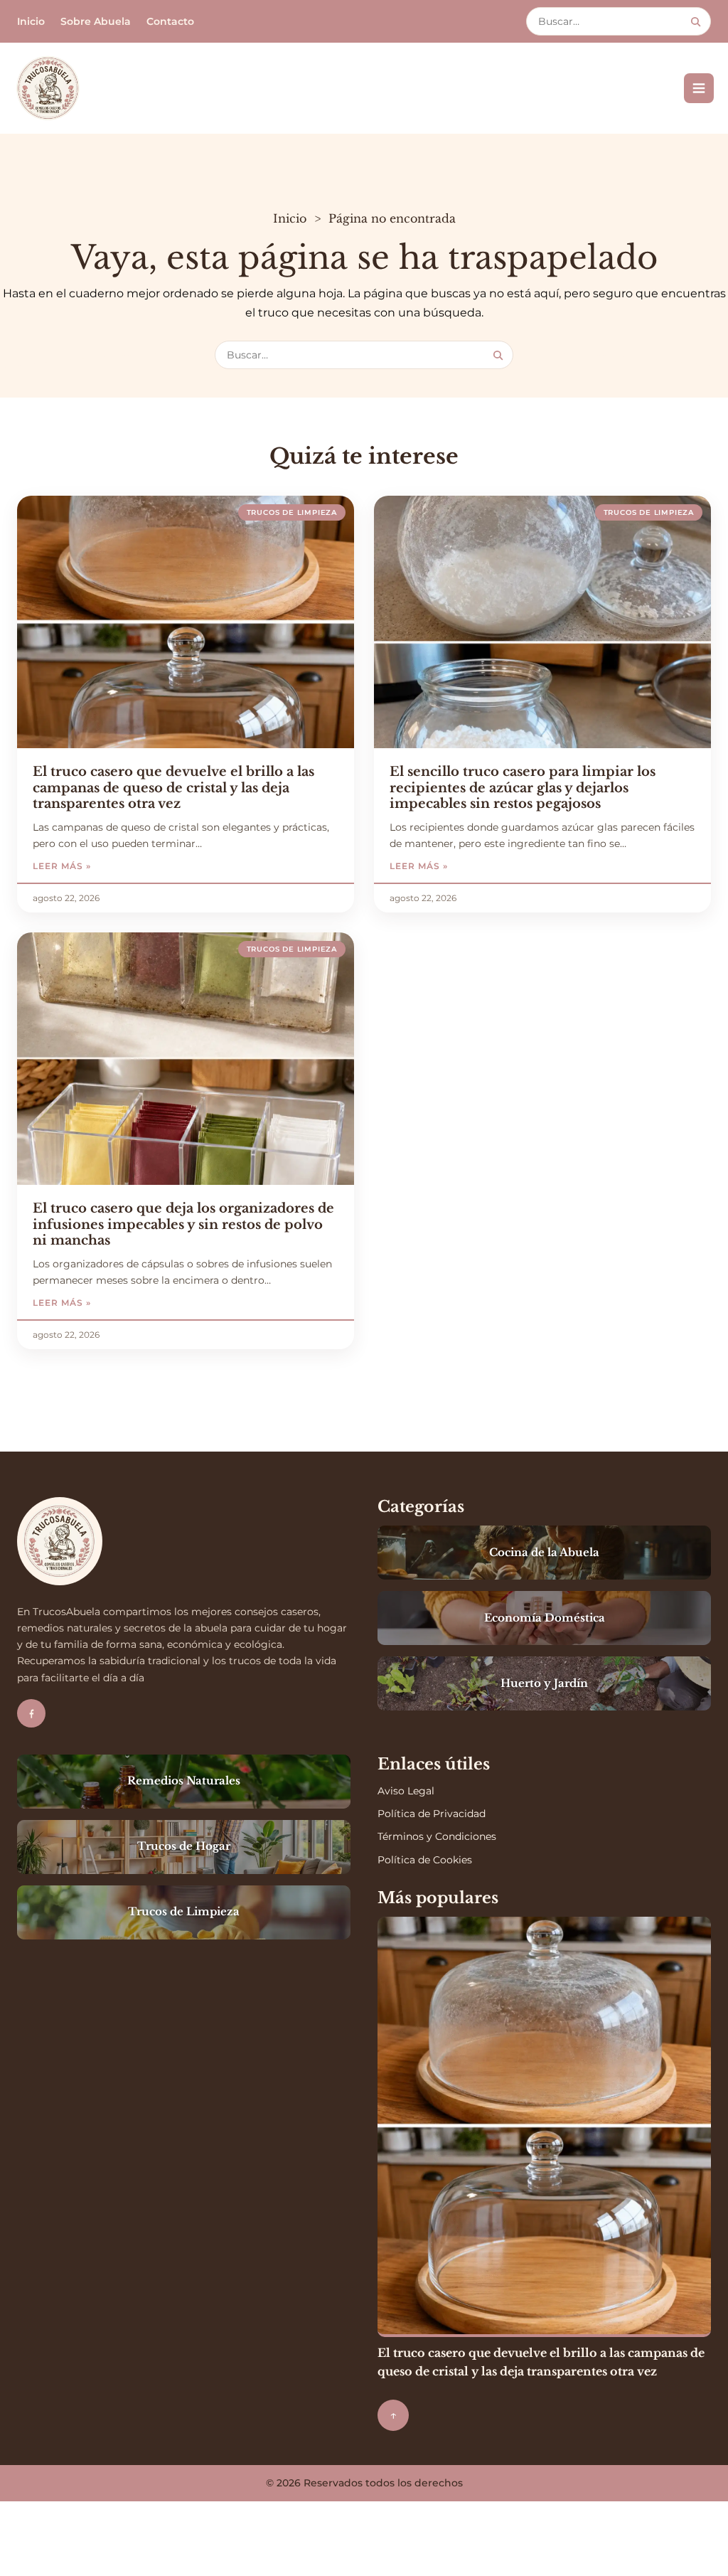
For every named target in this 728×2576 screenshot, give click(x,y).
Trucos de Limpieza (292, 512)
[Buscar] (696, 22)
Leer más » (105, 866)
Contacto (170, 21)
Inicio (31, 21)
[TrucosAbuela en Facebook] (31, 1713)
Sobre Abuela (96, 21)
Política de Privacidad (432, 1814)
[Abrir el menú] (699, 88)
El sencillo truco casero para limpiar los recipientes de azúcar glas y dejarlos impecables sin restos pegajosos (523, 788)
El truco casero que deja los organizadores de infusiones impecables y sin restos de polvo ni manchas (183, 1224)
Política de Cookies (425, 1860)
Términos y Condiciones (437, 1836)
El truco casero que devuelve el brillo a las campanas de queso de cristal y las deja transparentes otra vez (173, 788)
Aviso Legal (406, 1791)
